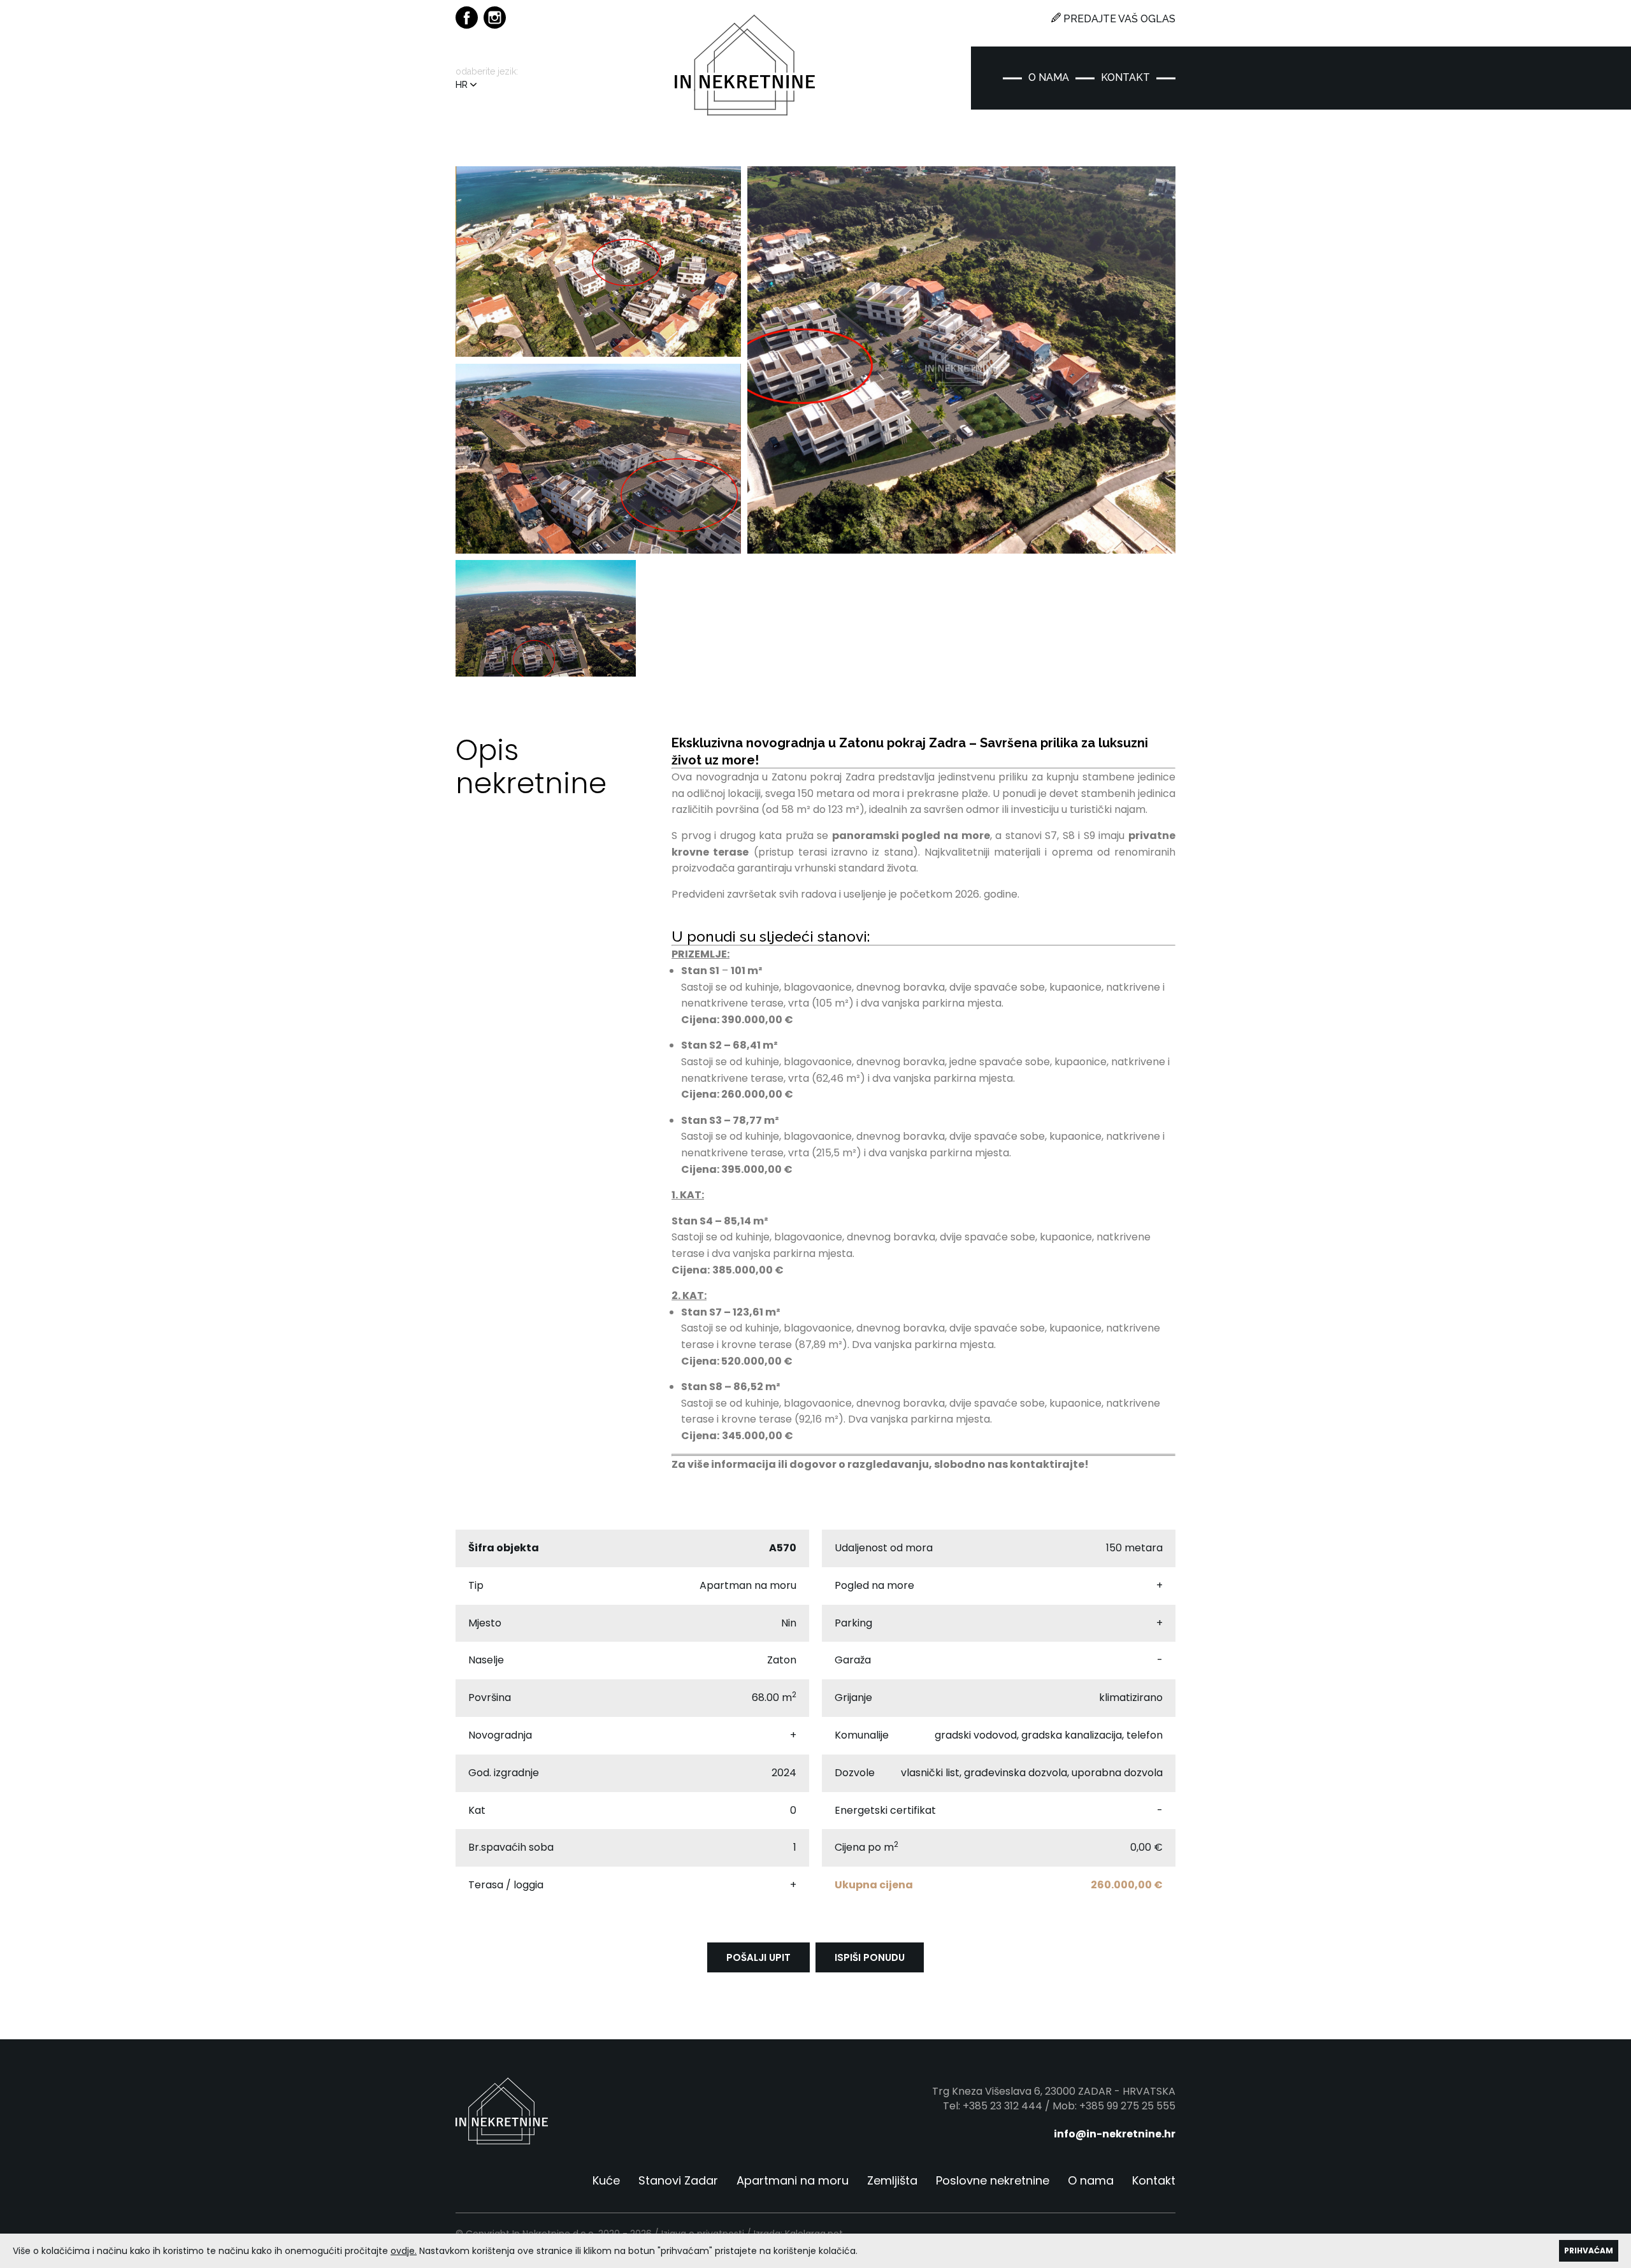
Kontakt (1154, 2181)
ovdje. (404, 2251)
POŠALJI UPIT (758, 1957)
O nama (1091, 2181)
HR (463, 85)
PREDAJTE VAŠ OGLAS (1118, 19)
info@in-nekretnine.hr (1115, 2134)
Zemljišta (892, 2181)
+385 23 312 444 (1002, 2106)
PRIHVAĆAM (1589, 2250)
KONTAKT (1125, 78)
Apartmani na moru (793, 2181)
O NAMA (1049, 78)
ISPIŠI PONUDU (870, 1957)
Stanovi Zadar (678, 2181)
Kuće (606, 2181)
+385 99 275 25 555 (1127, 2106)
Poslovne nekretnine (993, 2181)
